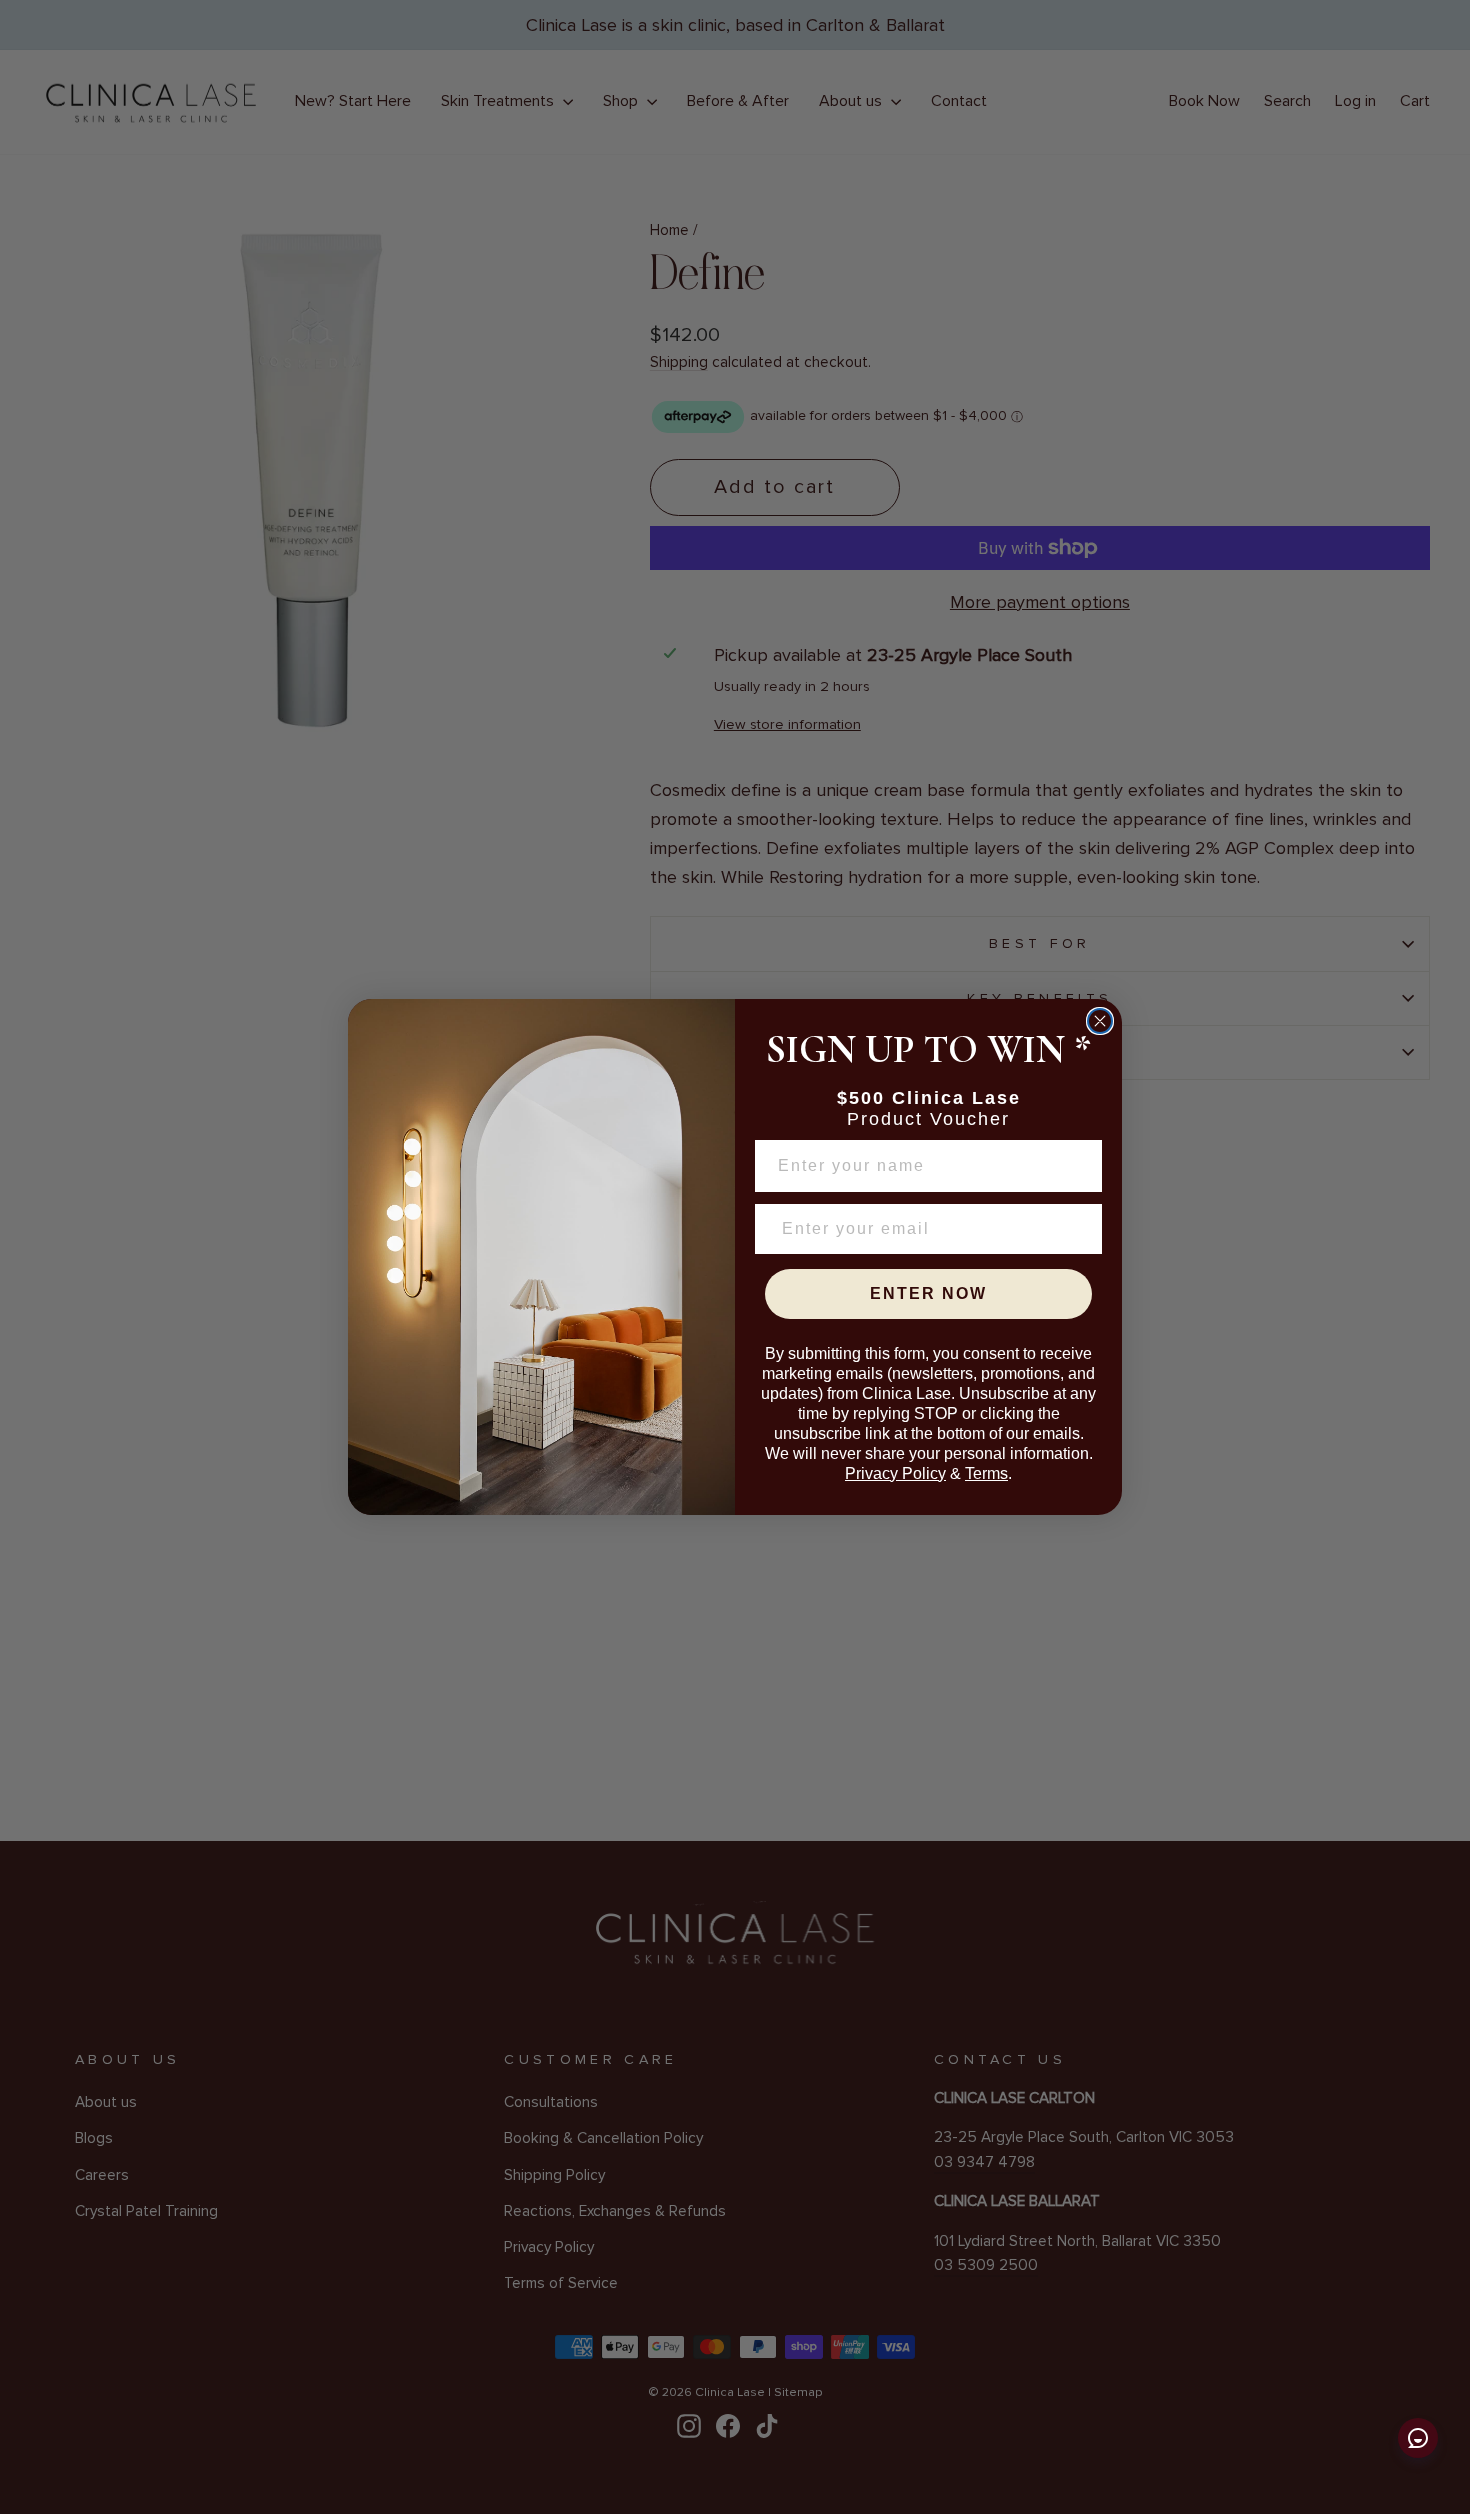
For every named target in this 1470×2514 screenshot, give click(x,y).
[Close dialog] (1100, 1021)
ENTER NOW (928, 1293)
